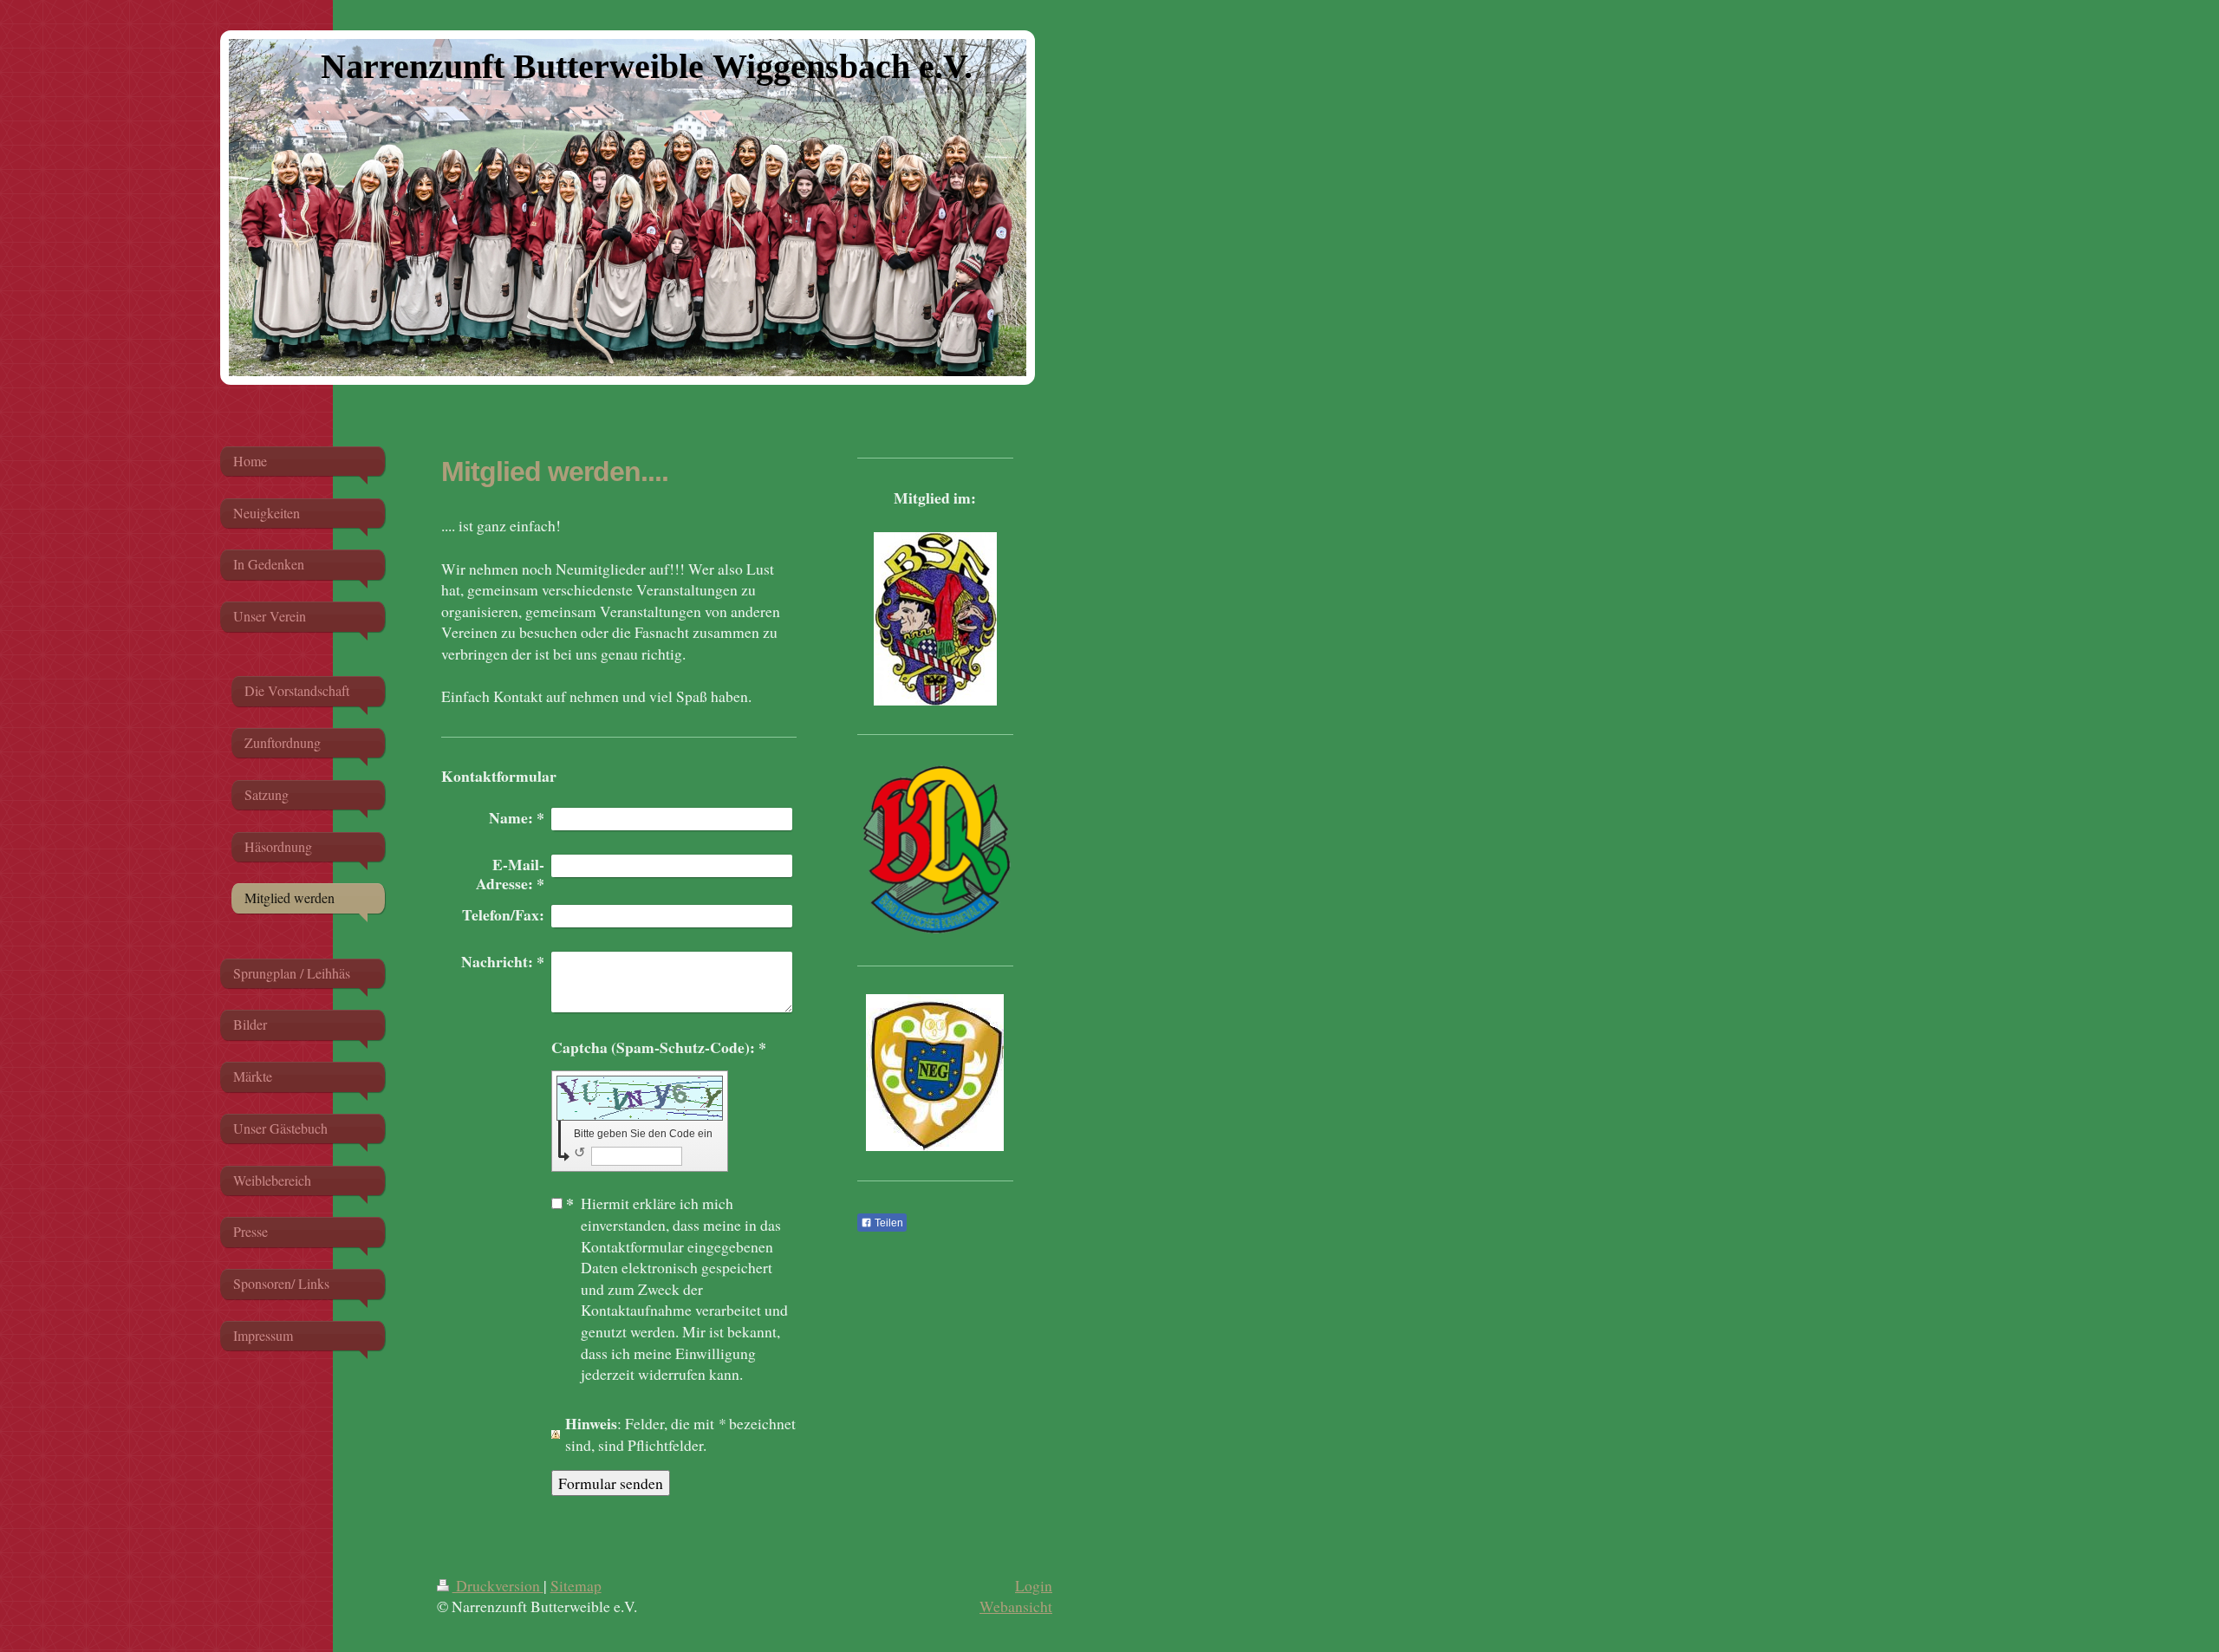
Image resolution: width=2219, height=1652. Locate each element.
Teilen (888, 1223)
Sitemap (576, 1585)
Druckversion (498, 1585)
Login (1034, 1585)
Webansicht (1016, 1606)
